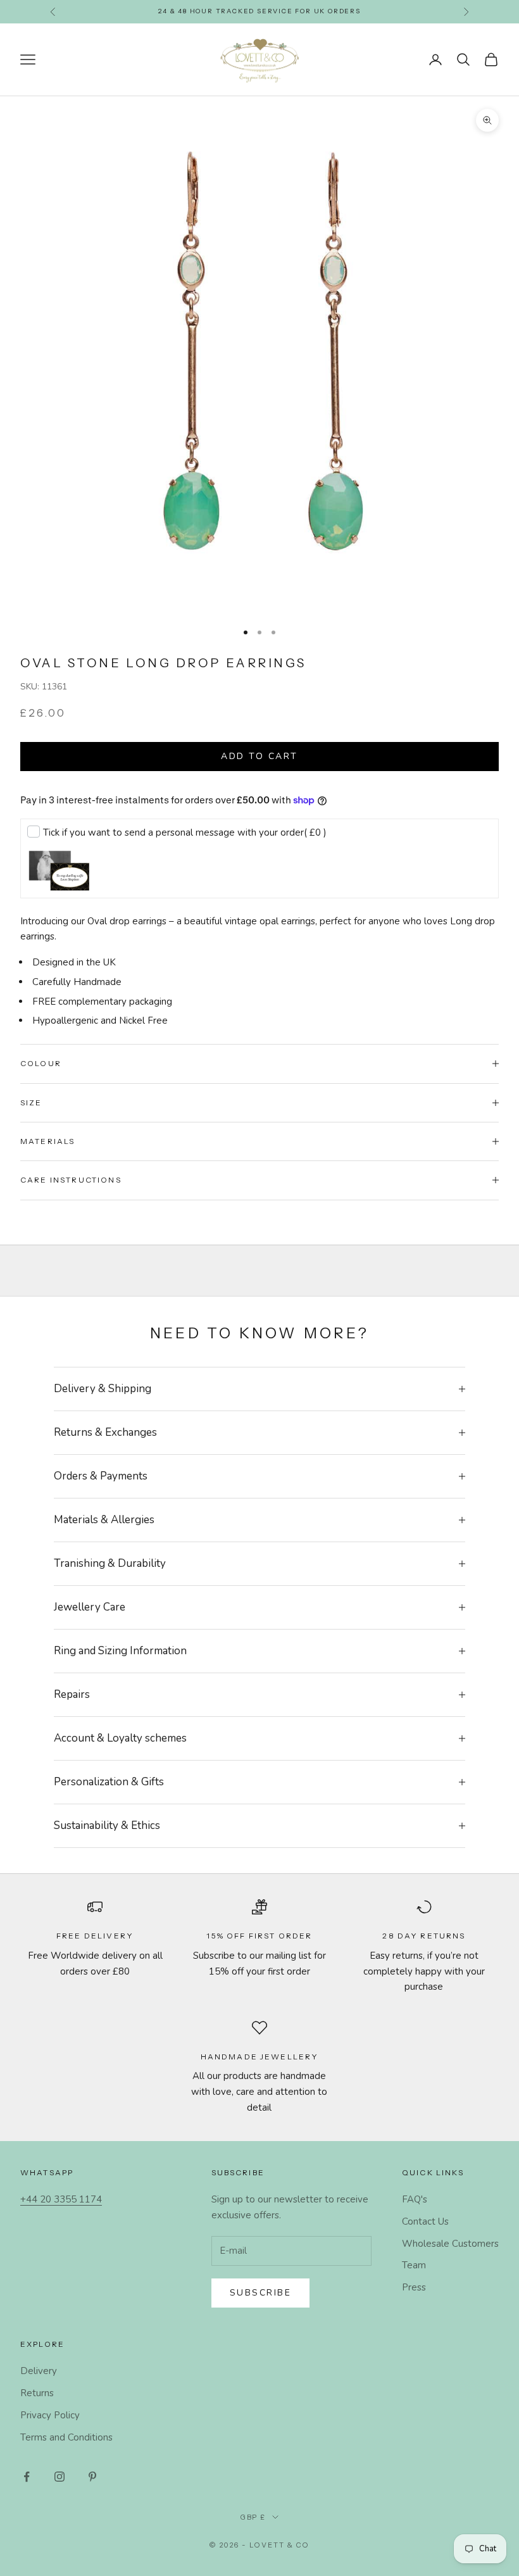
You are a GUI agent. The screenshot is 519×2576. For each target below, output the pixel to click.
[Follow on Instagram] (59, 2477)
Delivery (39, 2371)
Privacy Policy (50, 2415)
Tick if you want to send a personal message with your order (185, 832)
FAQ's (415, 2199)
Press (414, 2287)
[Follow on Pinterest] (92, 2477)
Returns (37, 2393)
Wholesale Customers (450, 2244)
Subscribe (261, 2293)
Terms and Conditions (66, 2437)
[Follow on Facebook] (27, 2477)
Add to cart (259, 756)
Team (414, 2265)
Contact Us (425, 2221)
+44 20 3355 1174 (61, 2199)
